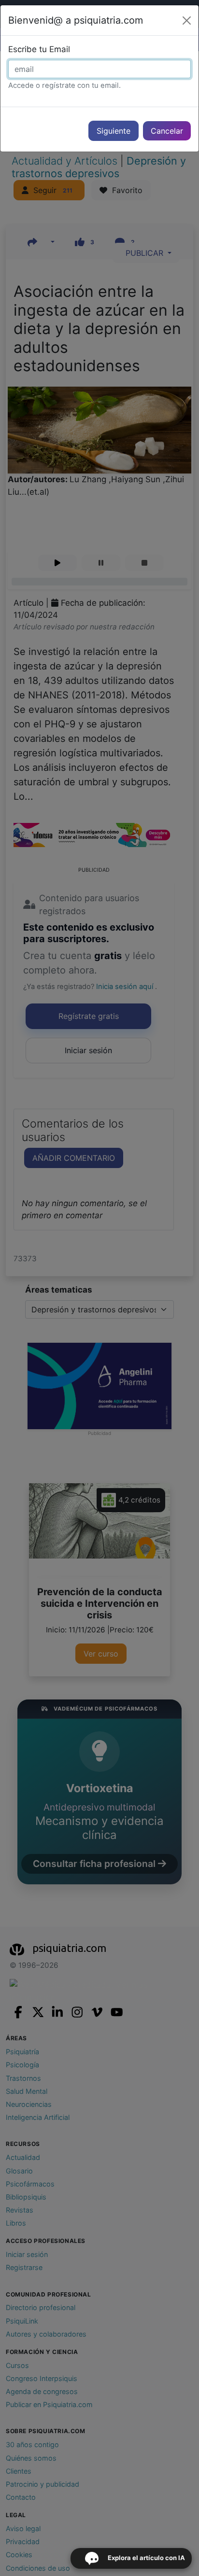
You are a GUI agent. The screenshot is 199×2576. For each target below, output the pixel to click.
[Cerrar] (187, 21)
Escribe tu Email (39, 49)
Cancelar (167, 131)
